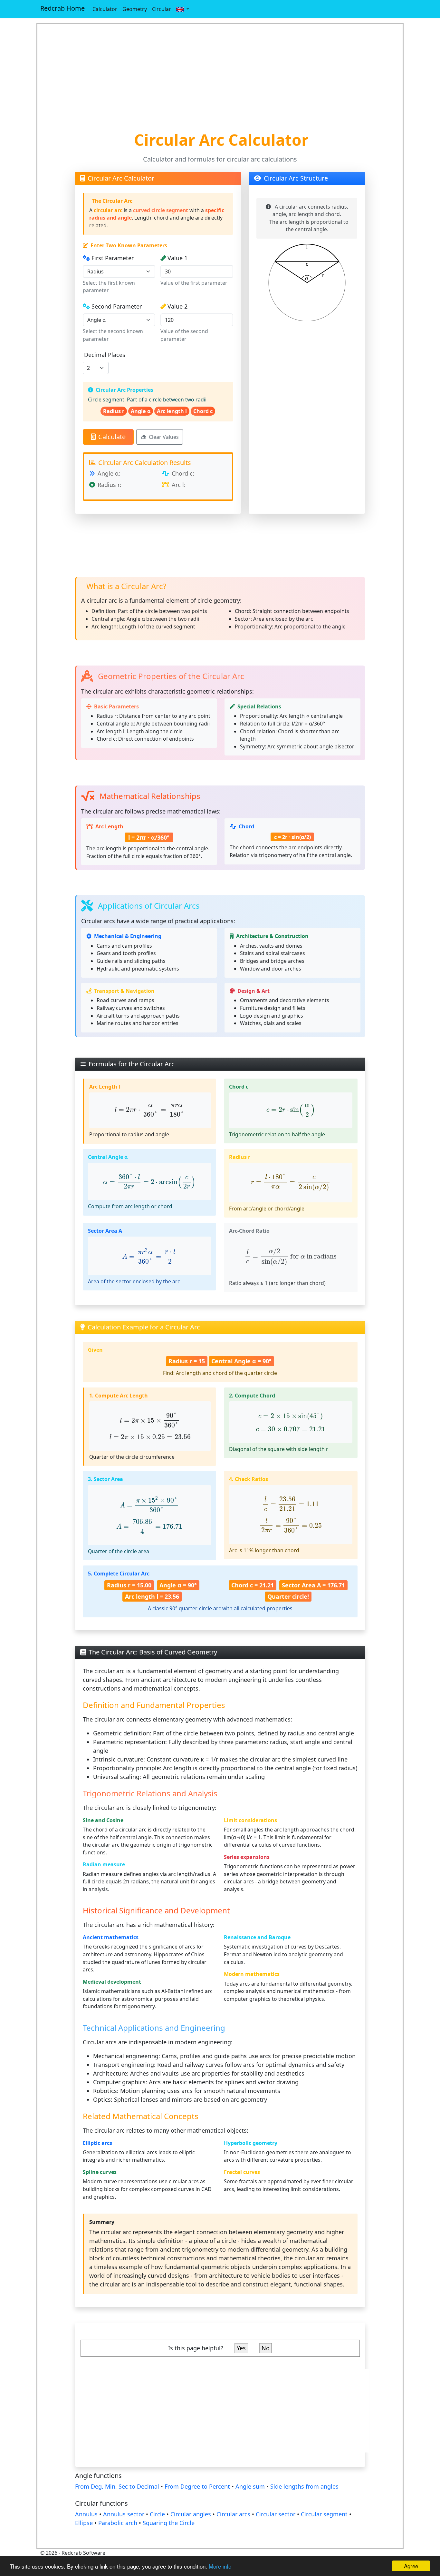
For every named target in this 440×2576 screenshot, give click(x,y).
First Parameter (113, 258)
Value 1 (177, 258)
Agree (411, 2566)
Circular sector (276, 2514)
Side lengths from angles (304, 2486)
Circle (157, 2514)
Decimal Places (105, 355)
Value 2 (177, 306)
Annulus (86, 2514)
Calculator (105, 9)
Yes (241, 2348)
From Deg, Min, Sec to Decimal (117, 2486)
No (266, 2348)
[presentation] (150, 1110)
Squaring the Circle (169, 2523)
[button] (183, 9)
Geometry (135, 9)
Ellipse (84, 2523)
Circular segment (324, 2514)
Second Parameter (117, 306)
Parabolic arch (118, 2523)
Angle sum (250, 2486)
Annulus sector (124, 2514)
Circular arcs (233, 2514)
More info (220, 2566)
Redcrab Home (62, 8)
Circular (162, 9)
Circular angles (191, 2514)
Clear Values (164, 437)
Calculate (112, 437)
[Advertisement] (220, 77)
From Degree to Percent (197, 2486)
